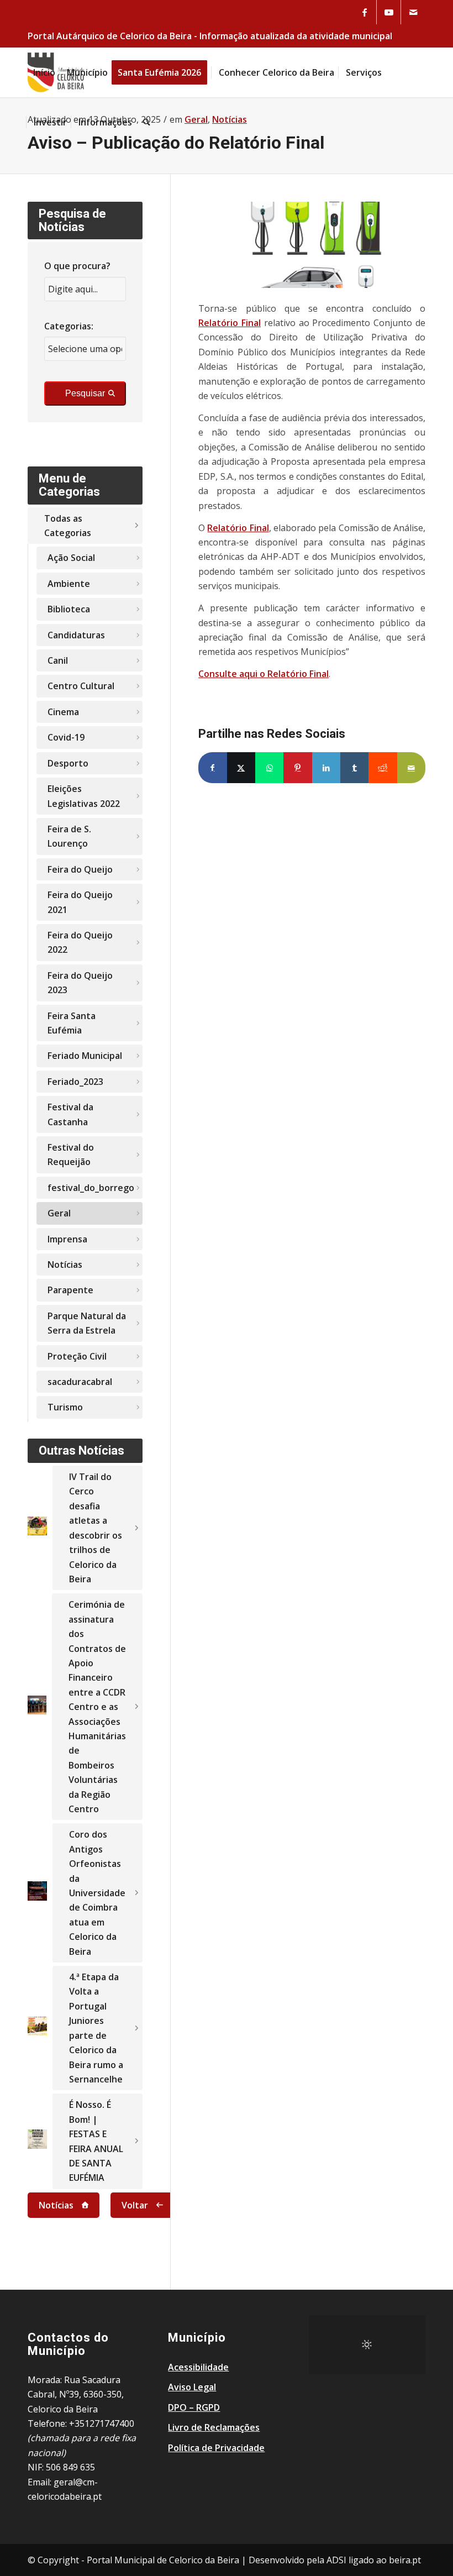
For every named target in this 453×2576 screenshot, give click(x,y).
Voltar (135, 2205)
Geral (59, 1213)
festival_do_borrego (91, 1188)
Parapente (70, 1290)
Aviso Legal (192, 2387)
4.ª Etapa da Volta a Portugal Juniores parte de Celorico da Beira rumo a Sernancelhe (96, 2028)
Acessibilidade (198, 2367)
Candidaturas (76, 635)
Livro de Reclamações (214, 2427)
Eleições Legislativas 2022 (84, 796)
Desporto (68, 763)
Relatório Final (230, 323)
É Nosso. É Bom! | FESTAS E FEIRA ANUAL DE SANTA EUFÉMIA (96, 2141)
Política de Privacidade (216, 2448)
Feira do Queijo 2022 (80, 942)
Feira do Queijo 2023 (80, 983)
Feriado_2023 (75, 1082)
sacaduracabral (80, 1382)
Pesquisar (85, 393)
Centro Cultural (81, 686)
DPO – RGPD (194, 2407)
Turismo (65, 1407)
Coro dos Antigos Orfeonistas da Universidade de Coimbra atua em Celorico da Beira (97, 1893)
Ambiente (69, 584)
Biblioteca (69, 609)
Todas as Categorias (68, 526)
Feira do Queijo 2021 (80, 902)
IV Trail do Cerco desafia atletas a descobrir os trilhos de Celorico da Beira (96, 1528)
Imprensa (67, 1239)
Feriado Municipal (85, 1056)
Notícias (65, 1265)
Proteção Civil (77, 1356)
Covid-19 (66, 737)
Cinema (63, 712)
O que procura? (77, 266)
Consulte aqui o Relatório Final (264, 674)
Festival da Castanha (70, 1114)
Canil (58, 660)
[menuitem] (44, 72)
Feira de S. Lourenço (69, 836)
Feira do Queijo (80, 869)
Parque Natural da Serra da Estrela (87, 1323)
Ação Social (71, 558)
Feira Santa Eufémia (72, 1023)
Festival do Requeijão (71, 1155)
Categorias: (69, 326)
